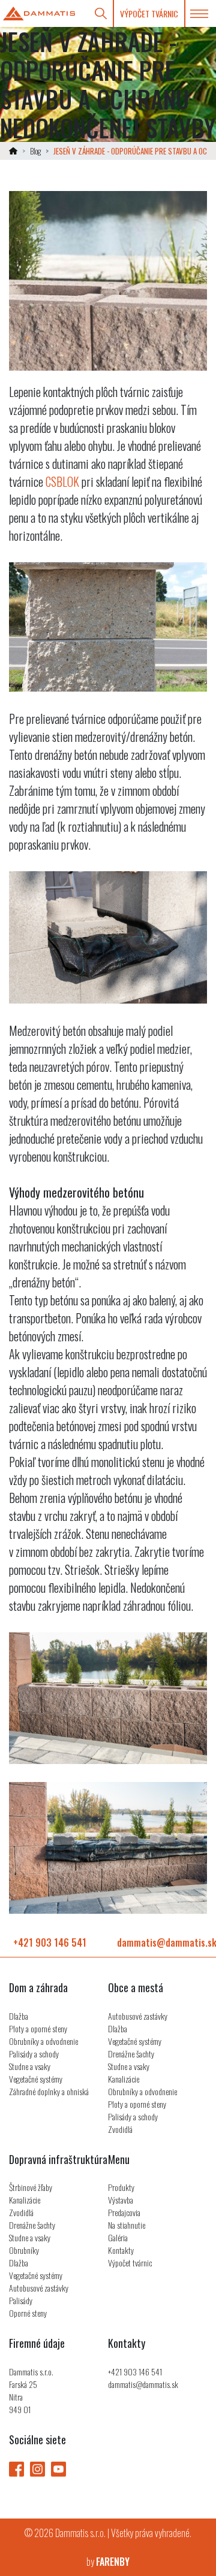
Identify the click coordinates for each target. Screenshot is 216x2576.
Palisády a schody (34, 2054)
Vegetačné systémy (36, 2079)
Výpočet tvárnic (130, 2263)
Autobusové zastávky (138, 2016)
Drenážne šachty (131, 2054)
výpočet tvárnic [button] (149, 13)
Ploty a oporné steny (38, 2028)
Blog (35, 151)
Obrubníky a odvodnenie (43, 2041)
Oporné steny (28, 2313)
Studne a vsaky (30, 2066)
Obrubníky (24, 2250)
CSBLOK (62, 481)
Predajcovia (124, 2212)
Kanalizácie (124, 2079)
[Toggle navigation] (199, 14)
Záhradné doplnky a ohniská (49, 2091)
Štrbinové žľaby (31, 2187)
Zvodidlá (120, 2129)
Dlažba (19, 2016)
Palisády (21, 2300)
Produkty (121, 2187)
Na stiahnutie (127, 2225)
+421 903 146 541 (50, 1942)
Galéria (118, 2237)
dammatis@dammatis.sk (143, 2384)
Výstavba (121, 2200)
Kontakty (121, 2250)
